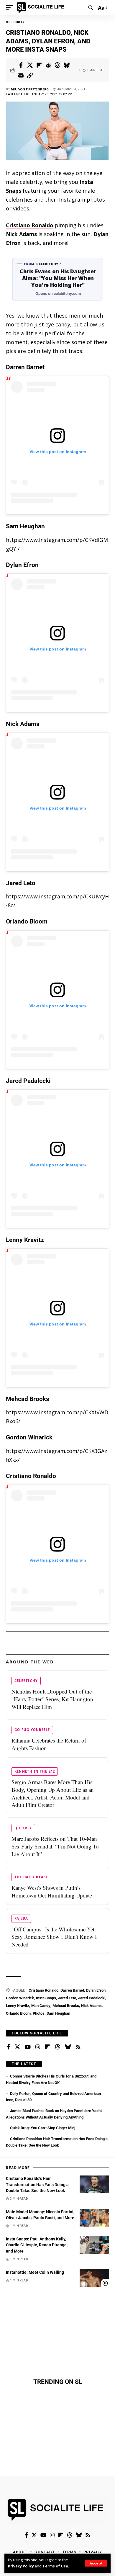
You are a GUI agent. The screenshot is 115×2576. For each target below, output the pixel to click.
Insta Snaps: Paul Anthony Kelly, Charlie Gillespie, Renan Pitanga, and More (37, 2245)
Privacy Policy (21, 2566)
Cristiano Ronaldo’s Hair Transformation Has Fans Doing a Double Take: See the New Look (37, 2184)
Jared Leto (67, 1998)
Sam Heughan (58, 2013)
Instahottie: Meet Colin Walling (35, 2272)
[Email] (21, 76)
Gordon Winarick (20, 1998)
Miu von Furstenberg (30, 89)
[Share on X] (30, 65)
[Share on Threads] (57, 65)
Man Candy (41, 2006)
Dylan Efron (96, 1990)
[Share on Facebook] (21, 65)
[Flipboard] (47, 2047)
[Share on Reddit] (48, 65)
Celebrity (15, 22)
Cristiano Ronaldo (30, 225)
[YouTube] (28, 2047)
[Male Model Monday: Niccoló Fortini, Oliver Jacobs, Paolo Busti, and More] (94, 2218)
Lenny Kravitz (18, 2006)
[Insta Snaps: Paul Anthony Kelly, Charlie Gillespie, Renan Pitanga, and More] (94, 2245)
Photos (39, 2013)
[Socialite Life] (41, 8)
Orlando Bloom (18, 2013)
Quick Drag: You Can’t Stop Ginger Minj (43, 2128)
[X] (17, 2047)
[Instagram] (38, 2047)
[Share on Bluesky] (67, 65)
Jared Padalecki (92, 1998)
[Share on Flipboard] (39, 65)
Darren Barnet (72, 1990)
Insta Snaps (46, 1998)
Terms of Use (55, 2566)
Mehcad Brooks (66, 2006)
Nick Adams (21, 234)
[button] (96, 2563)
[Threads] (57, 2047)
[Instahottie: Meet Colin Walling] (94, 2278)
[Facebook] (8, 2047)
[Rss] (78, 2047)
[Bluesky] (68, 2047)
